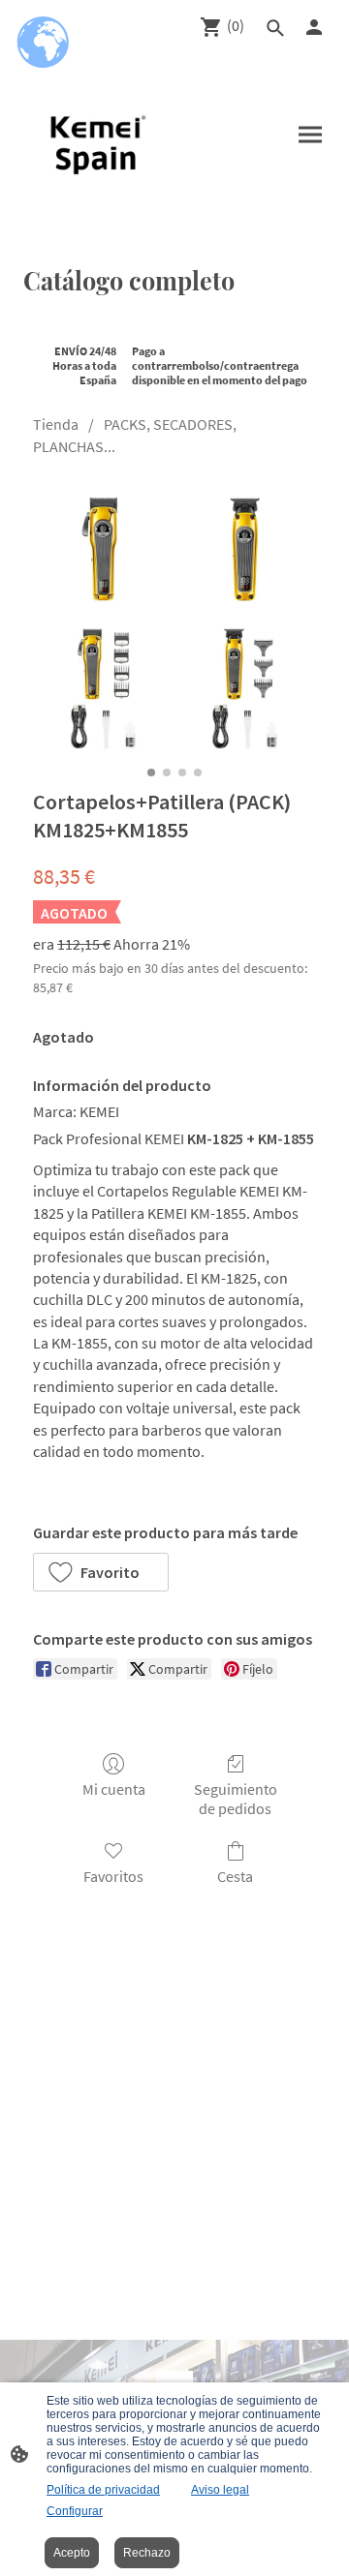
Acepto (72, 2553)
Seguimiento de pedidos (236, 1798)
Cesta (235, 1876)
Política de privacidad (103, 2490)
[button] (101, 1572)
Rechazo (147, 2553)
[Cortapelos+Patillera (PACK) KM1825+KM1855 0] (174, 618)
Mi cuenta (114, 1789)
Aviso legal (220, 2490)
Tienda (56, 424)
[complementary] (44, 44)
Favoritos (113, 1876)
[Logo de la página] (95, 142)
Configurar (75, 2511)
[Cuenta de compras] (314, 27)
